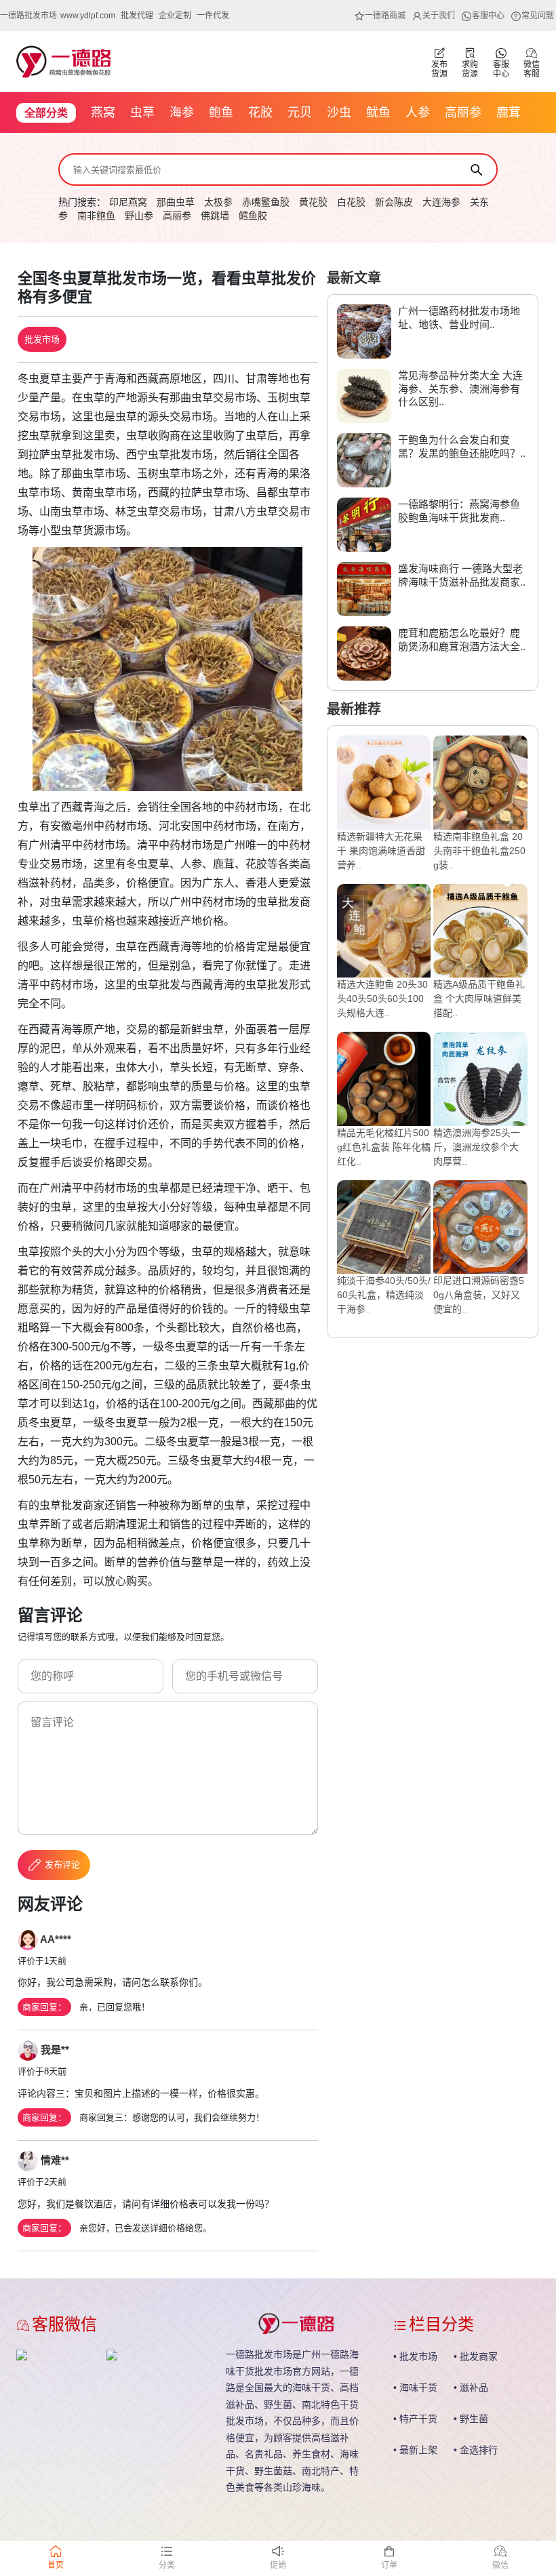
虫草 (142, 113)
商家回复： (44, 2007)
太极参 (218, 202)
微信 (500, 2565)
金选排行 (479, 2450)
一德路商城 (385, 16)
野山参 (139, 216)
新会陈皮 (394, 202)
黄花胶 (313, 202)
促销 (278, 2565)
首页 (56, 2565)
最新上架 (418, 2450)
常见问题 (538, 16)
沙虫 (339, 113)
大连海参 (441, 202)
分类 (167, 2565)
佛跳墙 (215, 216)
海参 (182, 113)
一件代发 (213, 16)
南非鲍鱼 (96, 216)
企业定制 (175, 16)
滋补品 (474, 2388)
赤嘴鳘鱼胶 (266, 202)
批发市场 (42, 339)
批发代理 (137, 16)
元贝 (300, 113)
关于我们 (439, 16)
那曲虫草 (176, 202)
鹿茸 (509, 113)
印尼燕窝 (128, 202)
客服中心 (488, 16)
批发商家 (479, 2356)
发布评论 (62, 1865)
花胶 (260, 113)
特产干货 (418, 2419)
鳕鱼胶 (253, 216)
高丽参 (463, 113)
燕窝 (103, 113)
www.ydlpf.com (88, 16)
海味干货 (418, 2388)
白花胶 (351, 202)
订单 (389, 2565)
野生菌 (474, 2419)
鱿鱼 (378, 113)
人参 (418, 113)
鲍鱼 (221, 113)
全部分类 (46, 113)
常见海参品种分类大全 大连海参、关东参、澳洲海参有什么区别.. (460, 388)
